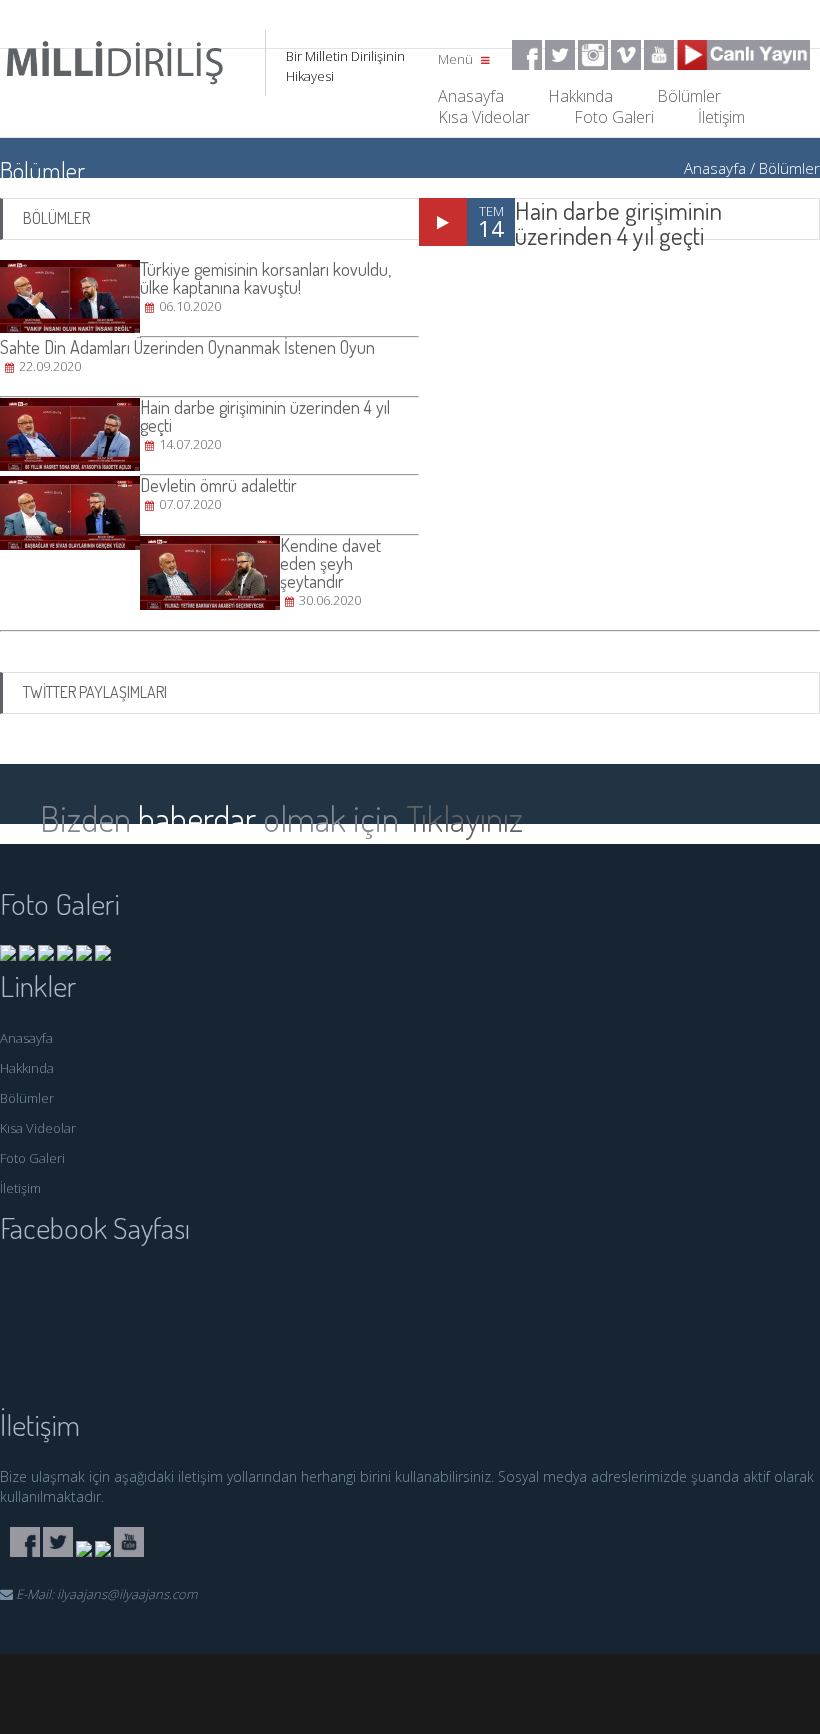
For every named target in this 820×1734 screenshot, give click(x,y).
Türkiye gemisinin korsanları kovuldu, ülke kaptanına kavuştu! (265, 278)
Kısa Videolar (484, 117)
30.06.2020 (330, 600)
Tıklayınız (464, 818)
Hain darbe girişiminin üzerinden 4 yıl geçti (618, 222)
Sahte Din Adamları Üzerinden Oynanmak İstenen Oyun (187, 347)
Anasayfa (715, 168)
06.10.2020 (190, 306)
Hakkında (27, 1068)
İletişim (721, 117)
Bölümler (789, 168)
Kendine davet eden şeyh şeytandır (330, 563)
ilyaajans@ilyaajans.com (127, 1594)
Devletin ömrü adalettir (218, 485)
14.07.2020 (190, 444)
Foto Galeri (614, 117)
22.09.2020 (50, 366)
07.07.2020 (190, 504)
